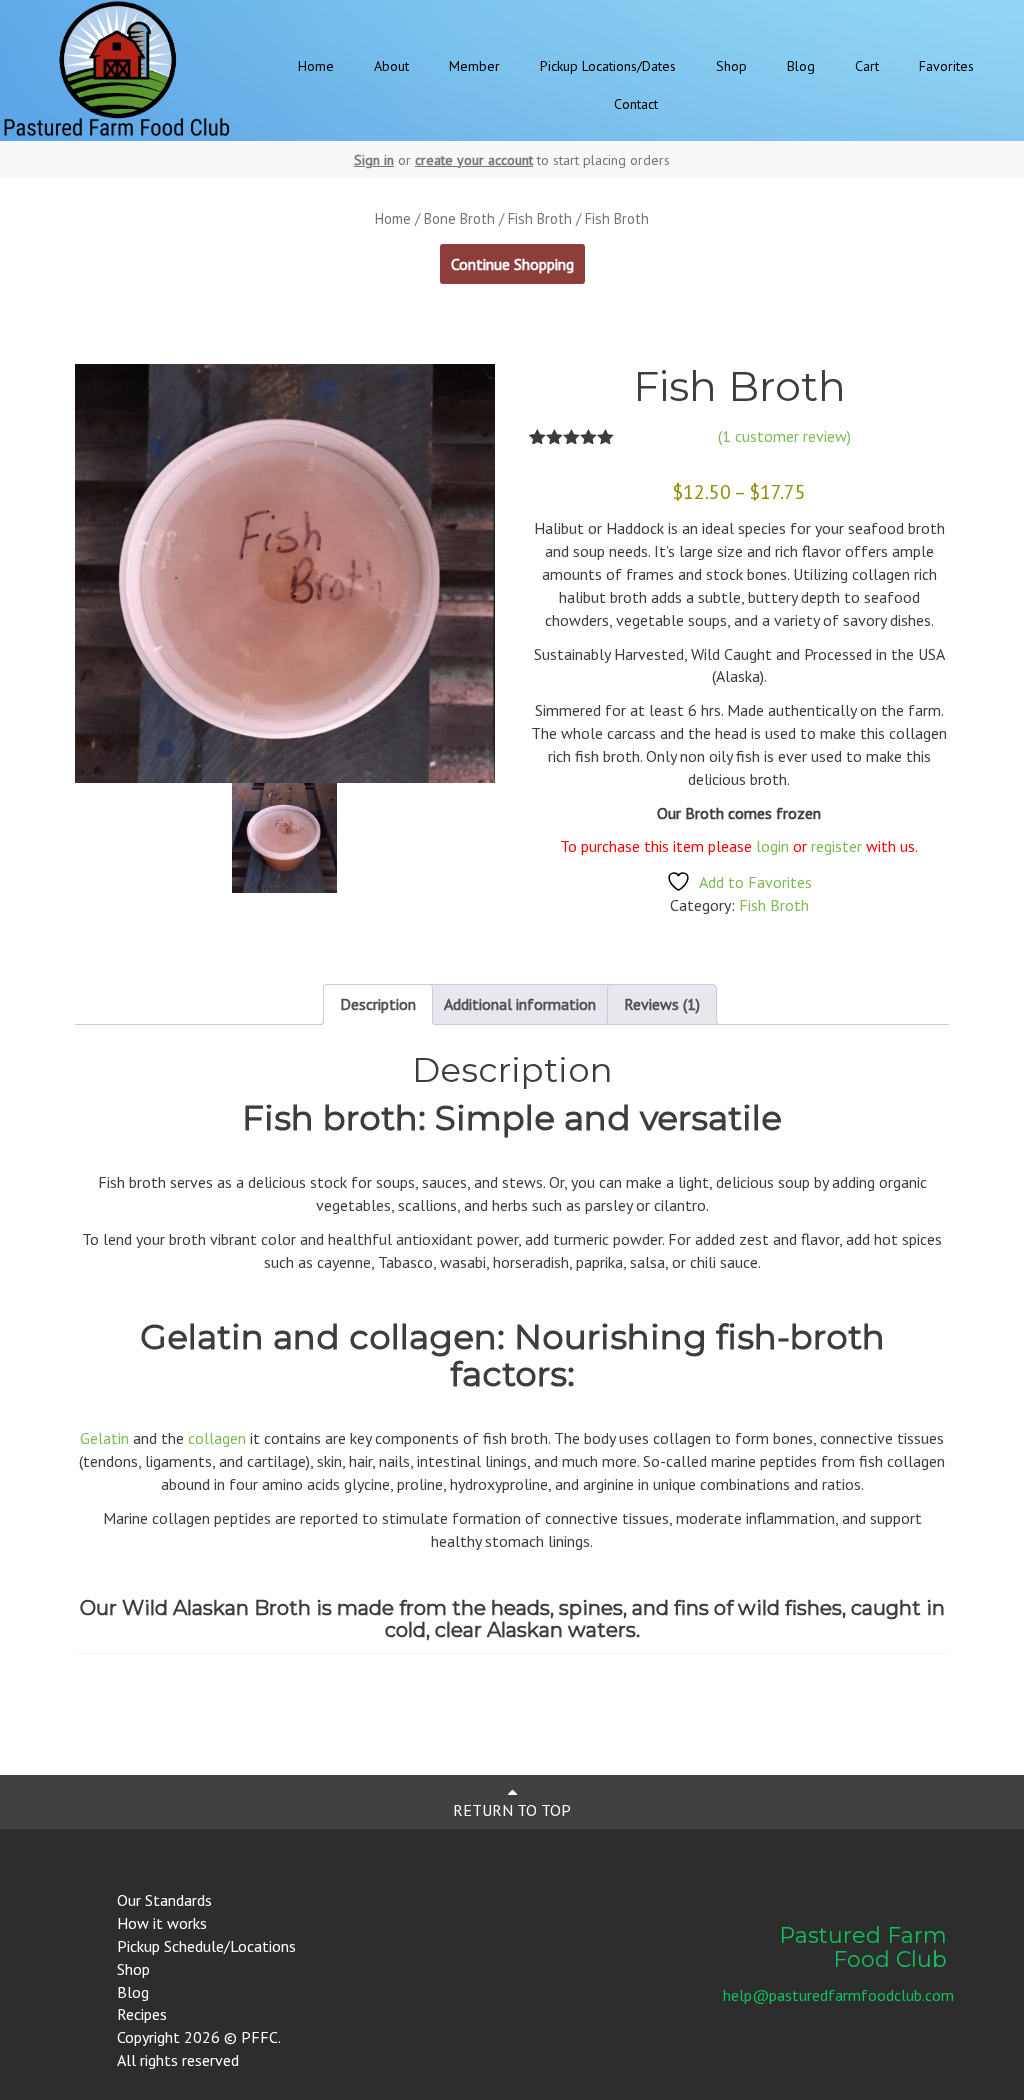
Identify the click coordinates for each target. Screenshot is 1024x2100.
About (391, 66)
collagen (217, 1438)
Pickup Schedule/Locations (206, 1946)
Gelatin (104, 1438)
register (838, 846)
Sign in (374, 160)
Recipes (142, 2014)
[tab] (378, 1004)
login (772, 846)
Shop (731, 66)
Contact (636, 104)
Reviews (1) (662, 1004)
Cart (867, 66)
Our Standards (164, 1900)
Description (378, 1004)
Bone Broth (459, 218)
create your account (474, 160)
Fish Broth (540, 218)
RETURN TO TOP (512, 1810)
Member (474, 66)
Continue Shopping (512, 264)
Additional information (520, 1004)
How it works (162, 1923)
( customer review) (784, 436)
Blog (801, 66)
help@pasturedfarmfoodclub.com (838, 1995)
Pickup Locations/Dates (608, 66)
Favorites (946, 66)
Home (316, 66)
